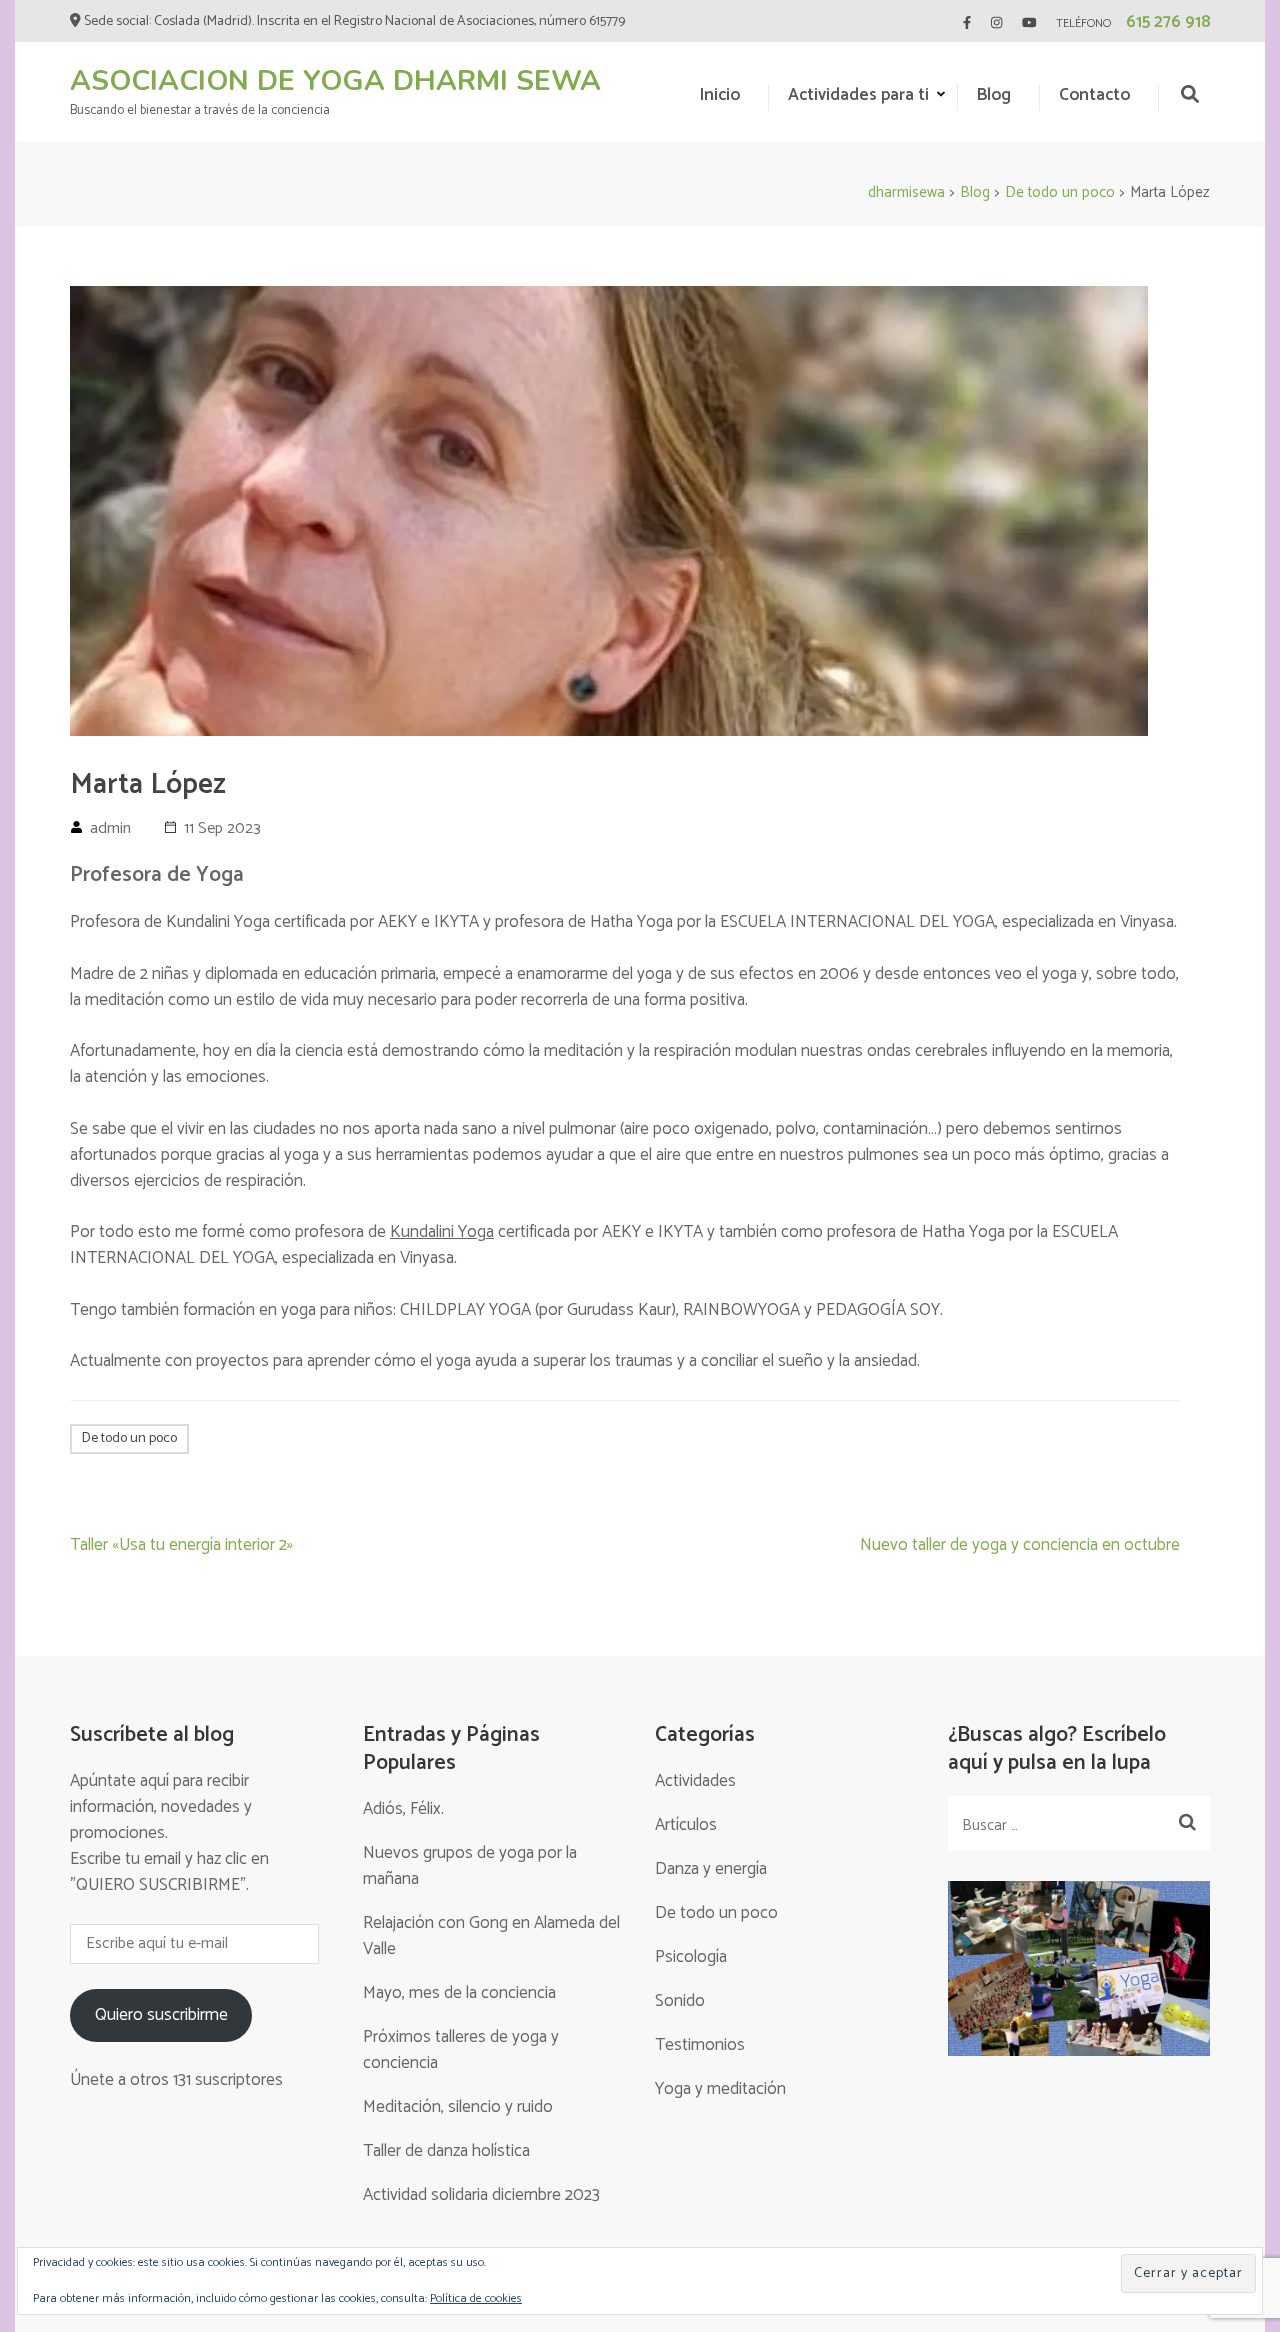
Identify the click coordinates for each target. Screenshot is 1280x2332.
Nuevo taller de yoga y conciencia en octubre (1020, 1545)
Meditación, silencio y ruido (458, 2107)
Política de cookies (476, 2298)
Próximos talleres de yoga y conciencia (461, 2050)
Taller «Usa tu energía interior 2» (181, 1545)
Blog (994, 95)
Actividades (695, 1781)
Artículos (686, 1825)
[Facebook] (967, 23)
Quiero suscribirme (161, 2015)
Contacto (1094, 95)
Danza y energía (711, 1869)
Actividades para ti (858, 95)
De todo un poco (129, 1438)
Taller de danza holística (446, 2151)
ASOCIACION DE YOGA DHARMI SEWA (335, 81)
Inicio (720, 95)
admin (110, 828)
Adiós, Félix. (403, 1809)
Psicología (691, 1957)
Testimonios (700, 2045)
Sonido (680, 2001)
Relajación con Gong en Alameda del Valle (491, 1936)
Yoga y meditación (720, 2089)
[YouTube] (1029, 23)
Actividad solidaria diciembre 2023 (481, 2195)
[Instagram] (996, 23)
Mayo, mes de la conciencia (459, 1993)
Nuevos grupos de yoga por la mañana (470, 1866)
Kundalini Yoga (442, 1232)
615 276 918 (1168, 22)
